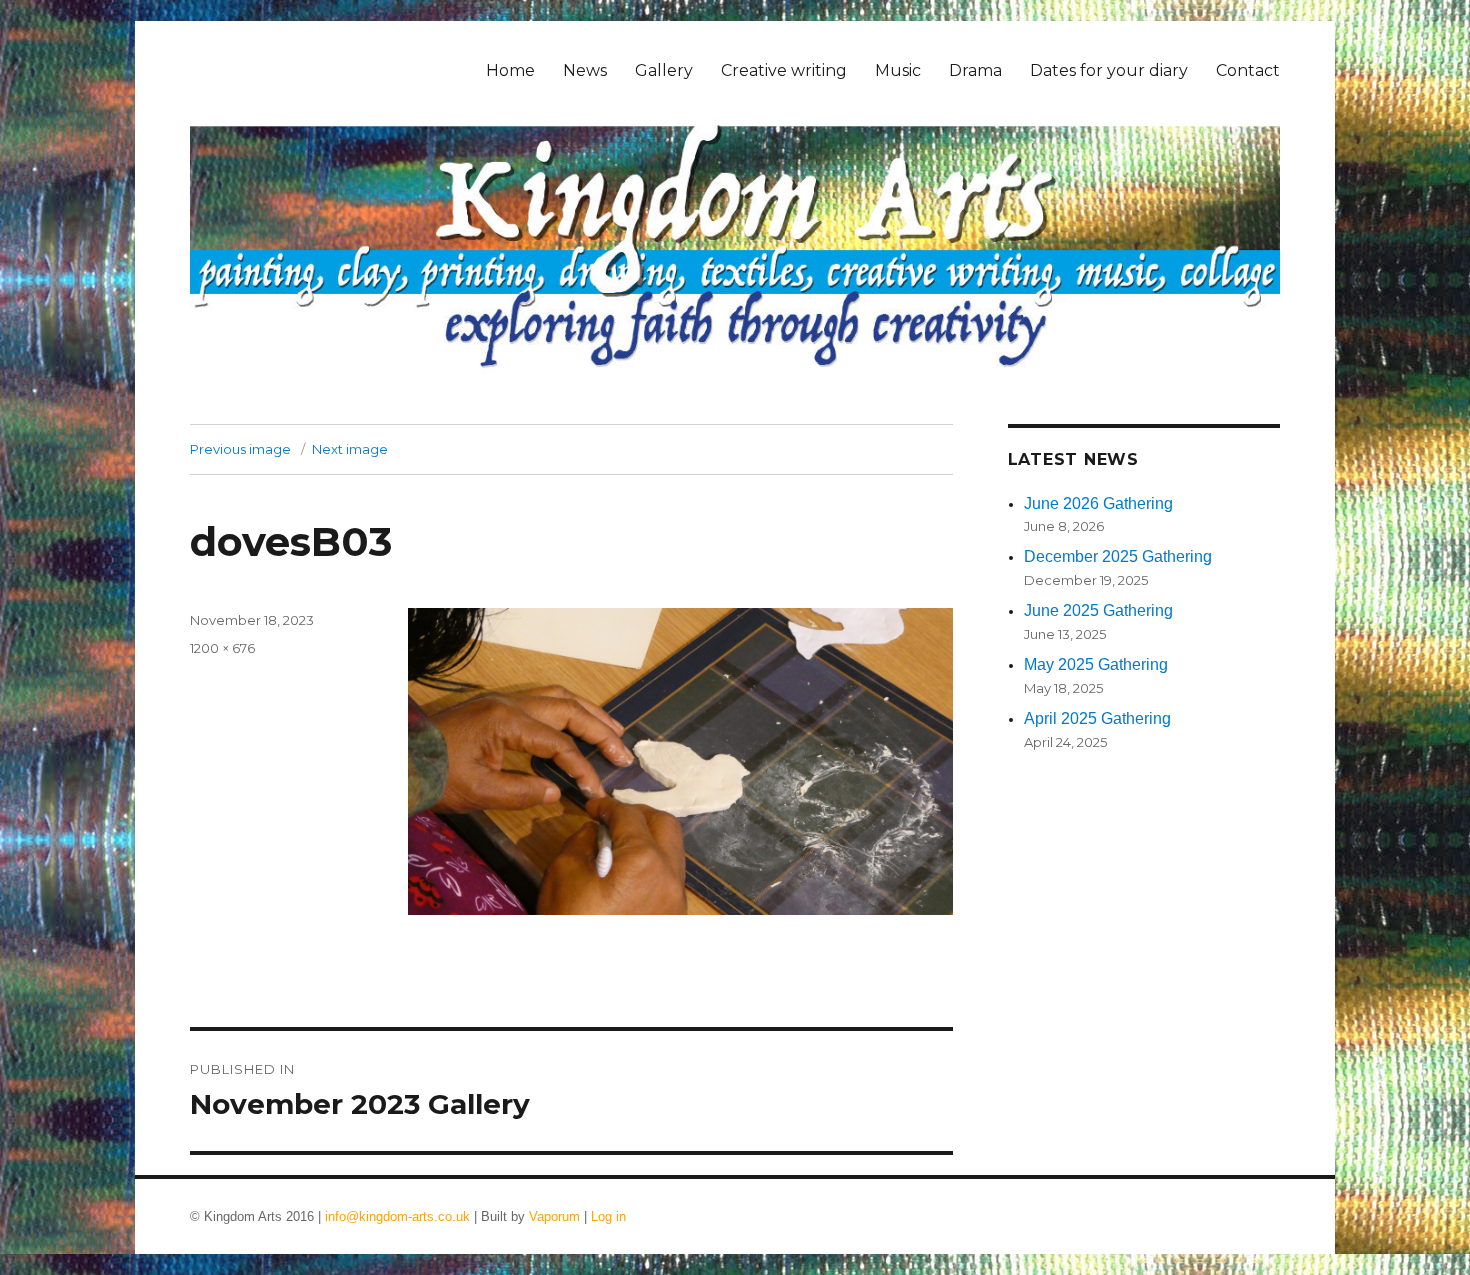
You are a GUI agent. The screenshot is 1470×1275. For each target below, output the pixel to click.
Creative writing (784, 70)
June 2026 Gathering (1098, 503)
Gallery (664, 70)
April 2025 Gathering (1097, 718)
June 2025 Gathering (1098, 610)
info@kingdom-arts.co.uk (397, 1216)
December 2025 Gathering (1118, 556)
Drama (975, 70)
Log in (608, 1216)
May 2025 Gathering (1096, 664)
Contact (1248, 70)
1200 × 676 (222, 648)
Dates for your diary (1109, 70)
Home (510, 70)
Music (898, 70)
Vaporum (554, 1216)
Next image (350, 449)
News (585, 70)
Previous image (240, 449)
